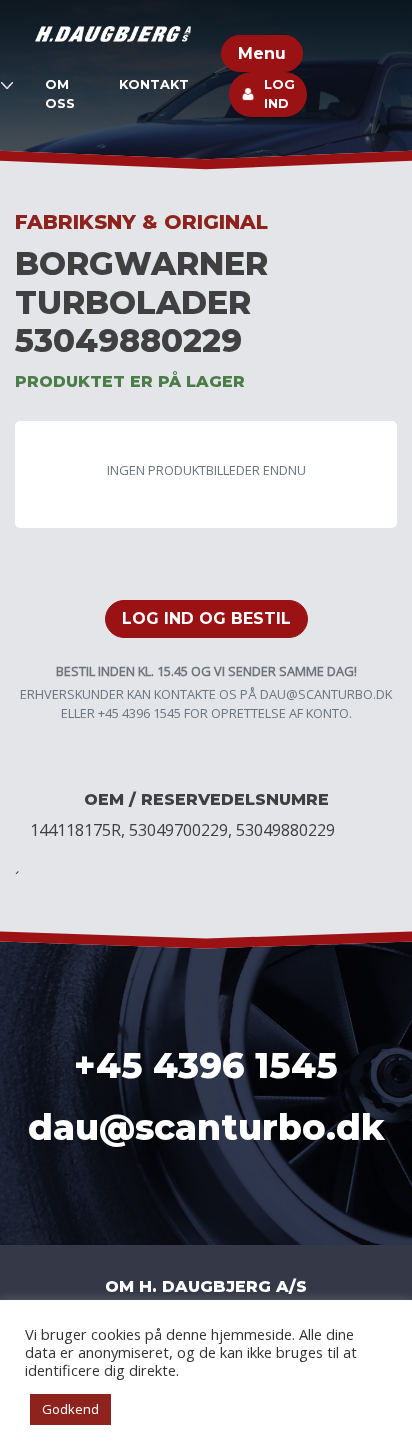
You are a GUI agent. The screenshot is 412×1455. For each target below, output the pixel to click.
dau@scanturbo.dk (326, 694)
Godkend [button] (70, 1409)
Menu (262, 53)
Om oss (60, 94)
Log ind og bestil (206, 618)
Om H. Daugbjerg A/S (206, 1286)
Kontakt (154, 84)
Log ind (279, 94)
